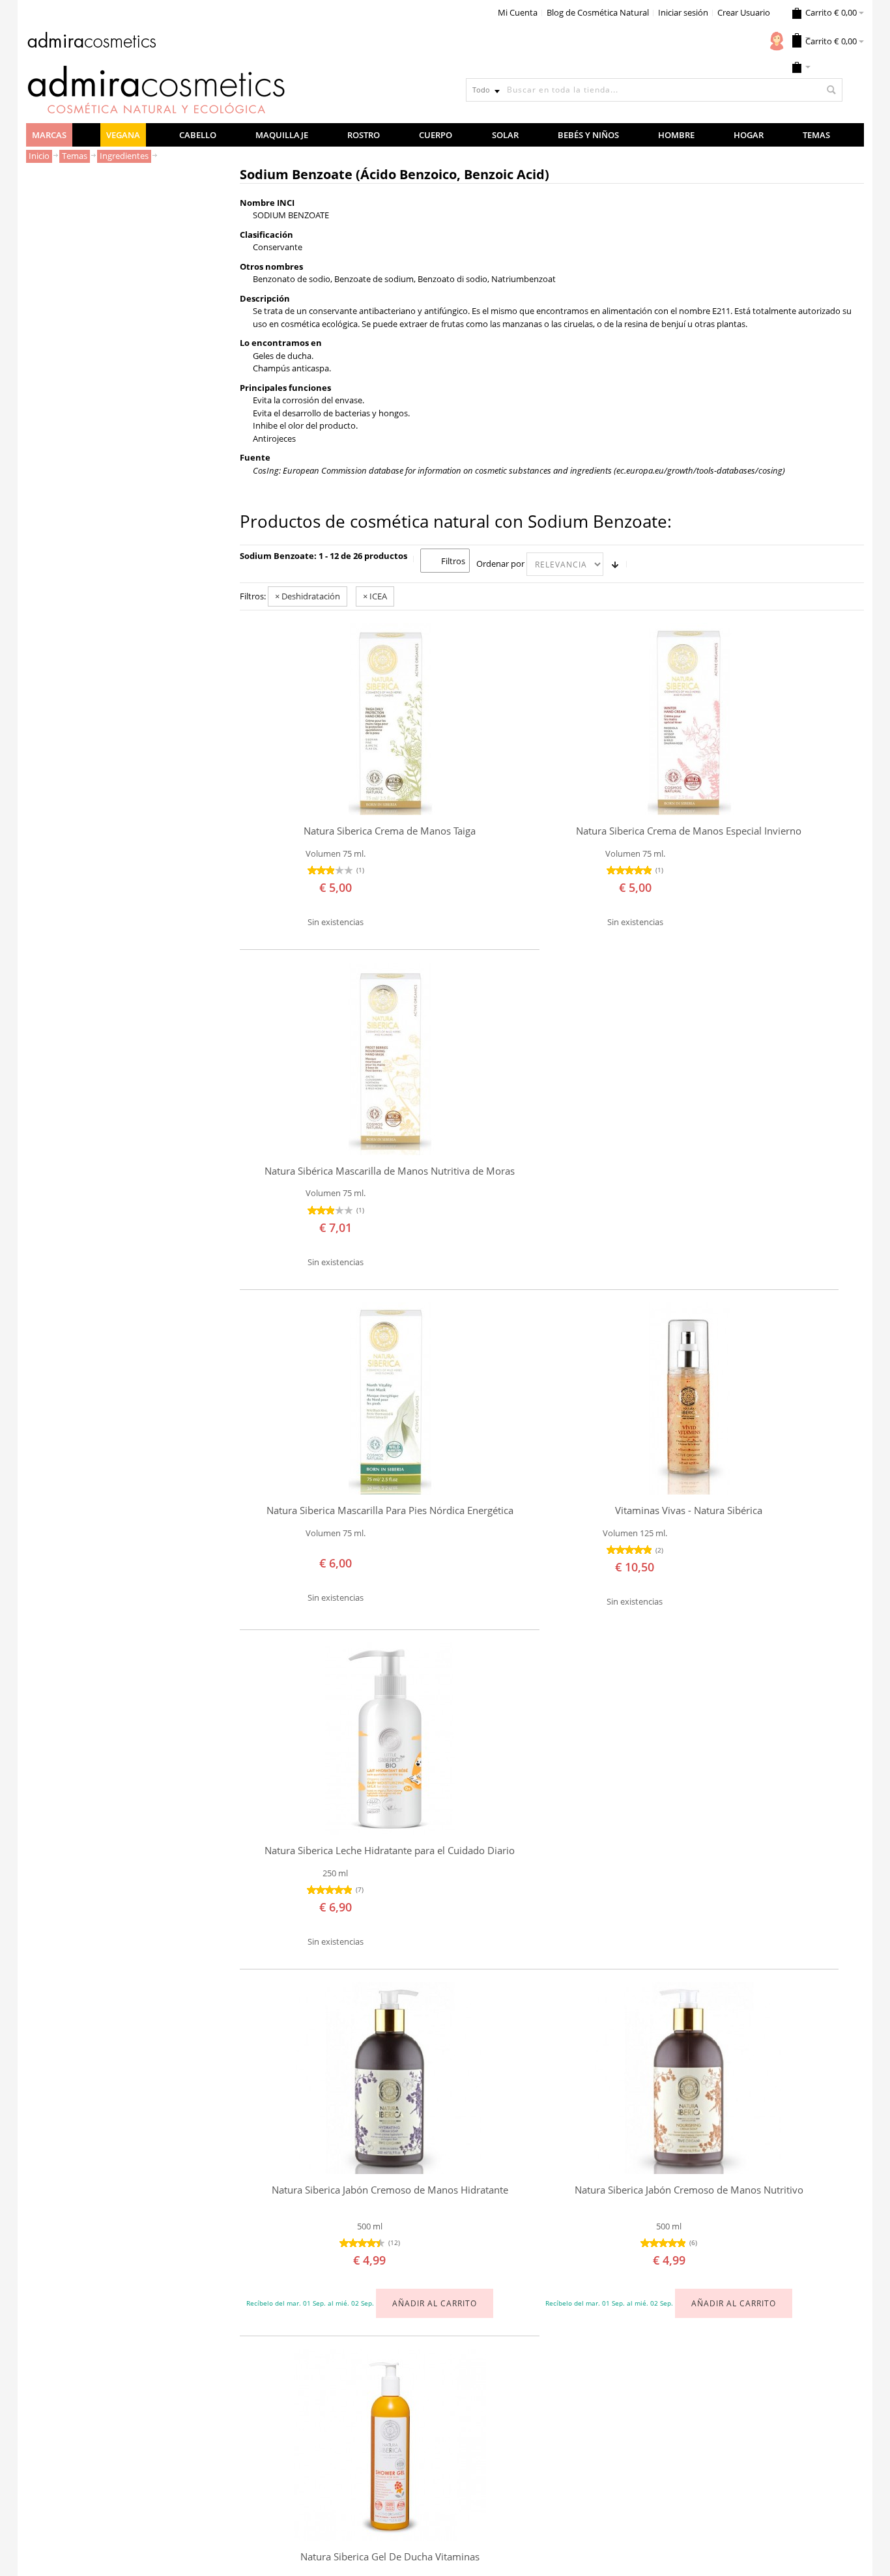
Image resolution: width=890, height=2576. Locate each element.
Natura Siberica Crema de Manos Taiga (390, 831)
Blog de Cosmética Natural (598, 12)
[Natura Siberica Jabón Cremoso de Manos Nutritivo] (689, 2078)
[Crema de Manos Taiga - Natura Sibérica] (390, 719)
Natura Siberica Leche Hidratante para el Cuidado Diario (390, 1851)
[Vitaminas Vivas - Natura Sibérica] (689, 1398)
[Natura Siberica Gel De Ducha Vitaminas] (390, 2445)
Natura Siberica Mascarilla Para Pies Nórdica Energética (390, 1510)
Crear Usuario (744, 12)
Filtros (453, 561)
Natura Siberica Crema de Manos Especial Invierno (689, 831)
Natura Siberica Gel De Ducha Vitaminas (390, 2557)
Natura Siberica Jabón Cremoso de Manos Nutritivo (689, 2190)
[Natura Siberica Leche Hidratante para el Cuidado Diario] (390, 1739)
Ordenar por (500, 564)
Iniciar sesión (683, 12)
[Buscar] (831, 90)
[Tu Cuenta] (777, 41)
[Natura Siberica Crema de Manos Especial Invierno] (689, 719)
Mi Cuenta (518, 12)
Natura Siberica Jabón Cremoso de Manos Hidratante (390, 2190)
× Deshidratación (308, 596)
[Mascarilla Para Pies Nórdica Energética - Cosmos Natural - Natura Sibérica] (390, 1398)
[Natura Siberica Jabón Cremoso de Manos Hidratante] (390, 2078)
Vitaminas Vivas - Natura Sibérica (689, 1510)
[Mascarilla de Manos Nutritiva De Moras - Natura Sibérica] (390, 1059)
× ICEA (375, 596)
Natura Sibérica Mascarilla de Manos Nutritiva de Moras (390, 1171)
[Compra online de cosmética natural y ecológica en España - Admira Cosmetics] (91, 42)
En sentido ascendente (615, 564)
